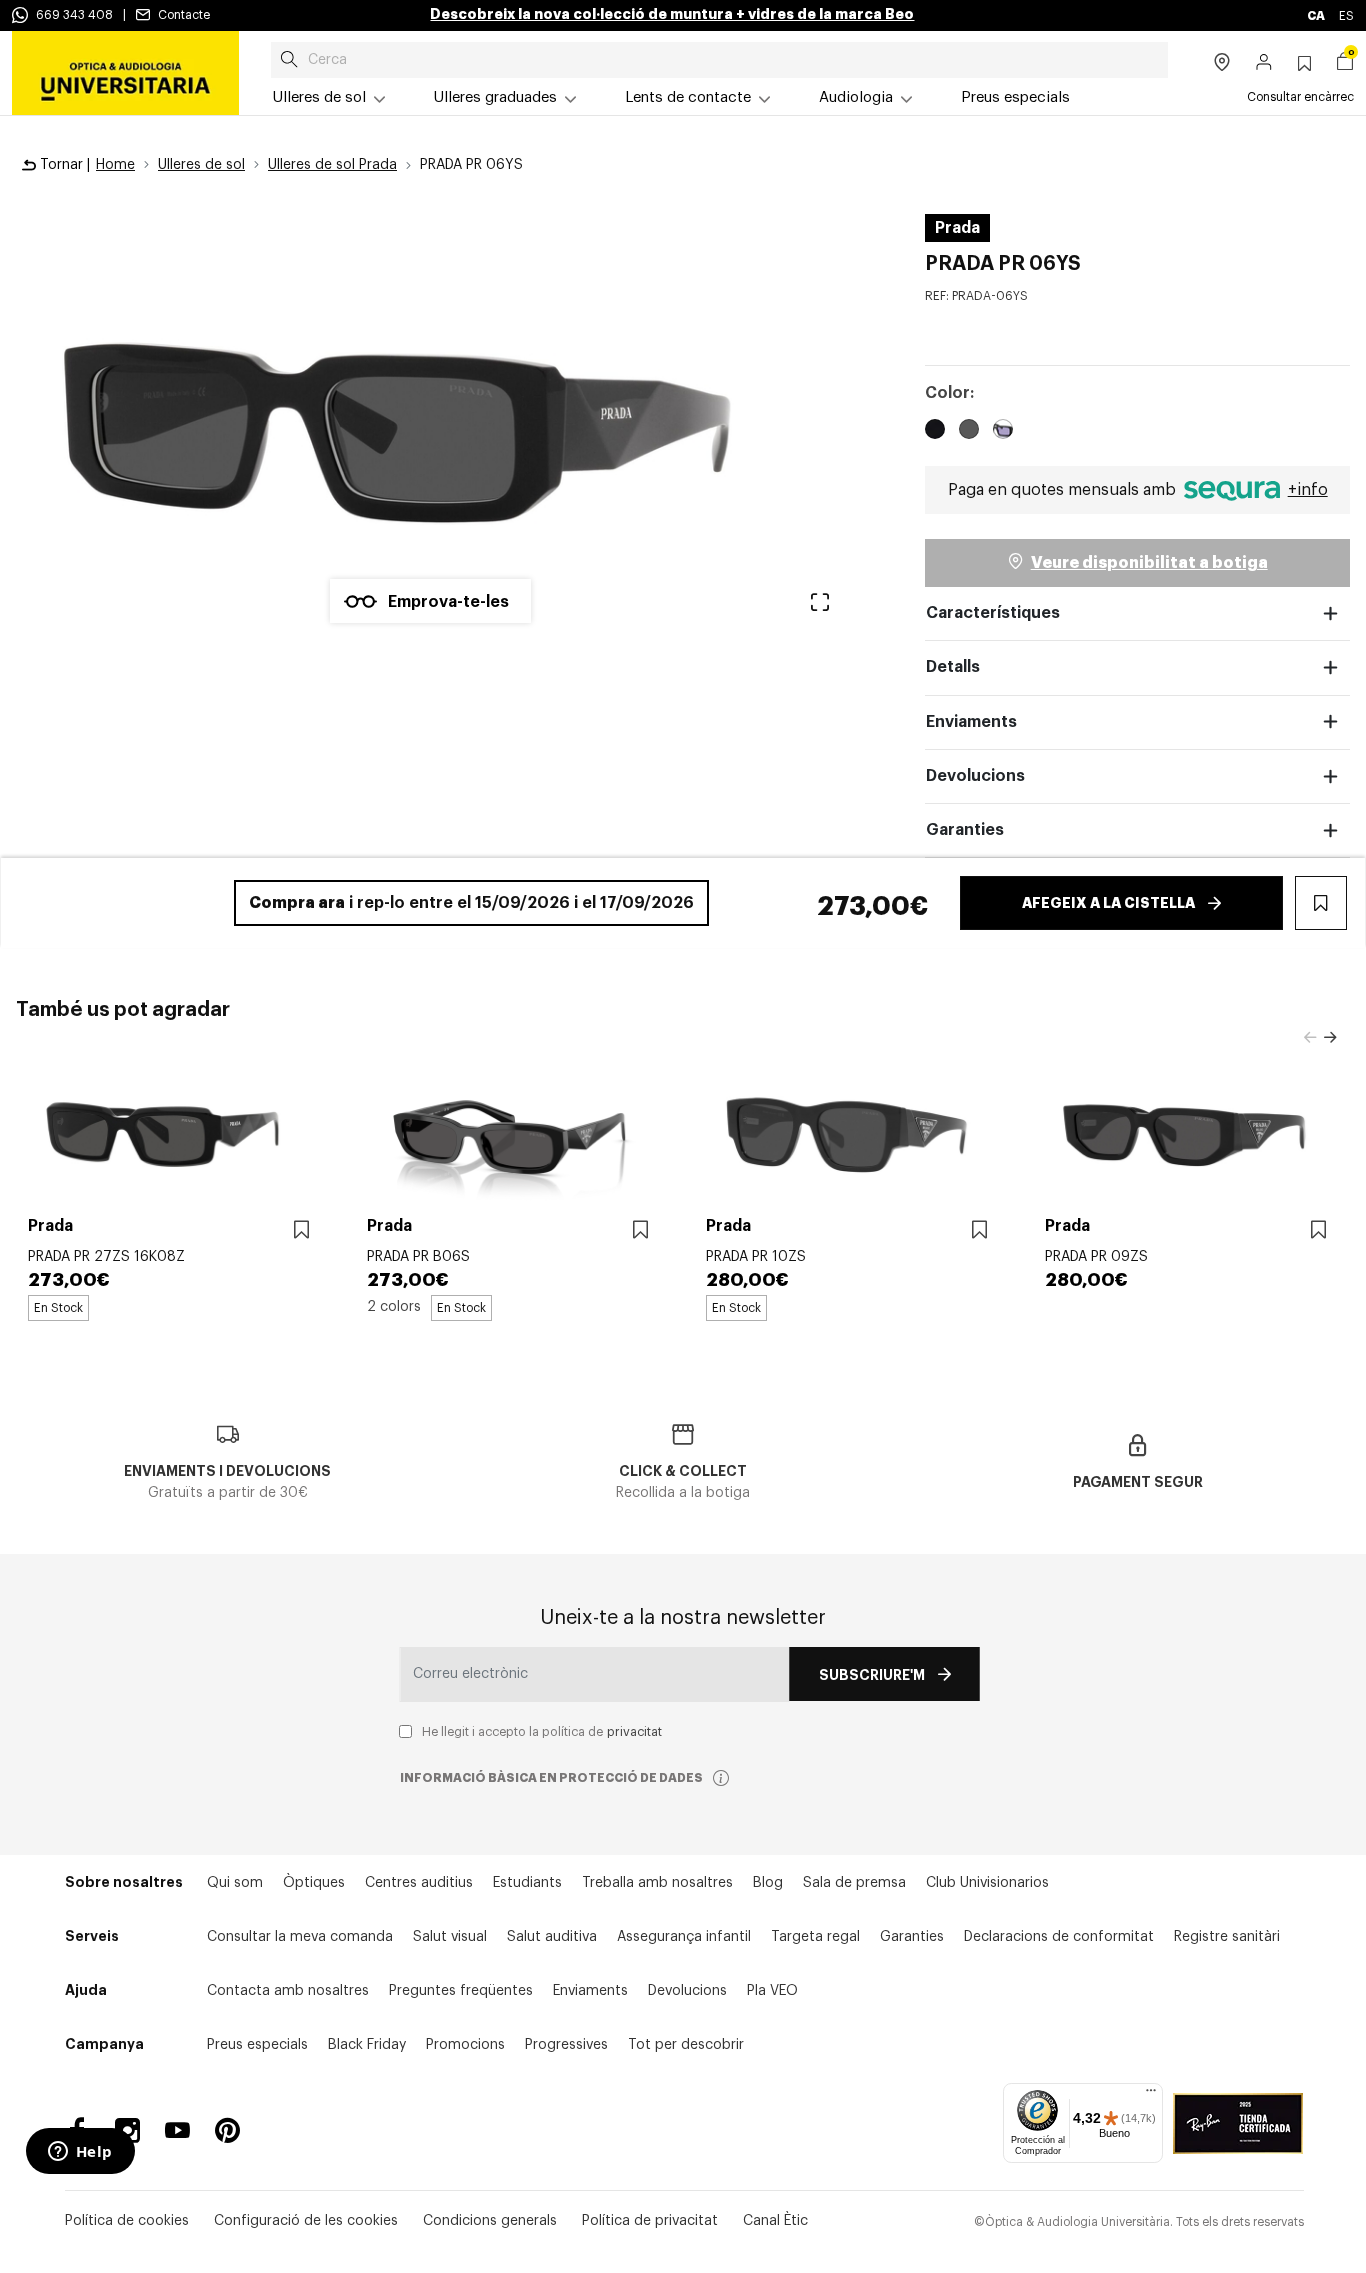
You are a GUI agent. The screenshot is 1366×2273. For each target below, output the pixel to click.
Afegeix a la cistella (1108, 903)
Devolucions (975, 776)
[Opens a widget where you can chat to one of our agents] (80, 2153)
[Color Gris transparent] (969, 432)
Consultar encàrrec (1300, 97)
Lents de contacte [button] (688, 97)
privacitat (634, 1732)
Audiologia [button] (856, 97)
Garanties (965, 830)
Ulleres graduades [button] (495, 97)
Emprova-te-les (448, 602)
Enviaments (971, 722)
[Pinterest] (227, 2130)
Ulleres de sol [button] (319, 97)
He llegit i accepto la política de (542, 1732)
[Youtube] (177, 2130)
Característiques (993, 613)
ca (1317, 16)
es (1346, 16)
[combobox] (719, 60)
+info (1308, 490)
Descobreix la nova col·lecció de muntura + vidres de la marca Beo (672, 14)
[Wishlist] (301, 1230)
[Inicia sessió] (1264, 64)
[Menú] (1151, 2095)
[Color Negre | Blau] (1003, 432)
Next (1330, 1038)
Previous (1310, 1038)
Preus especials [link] (1015, 97)
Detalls (953, 667)
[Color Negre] (935, 432)
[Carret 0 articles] (1345, 64)
